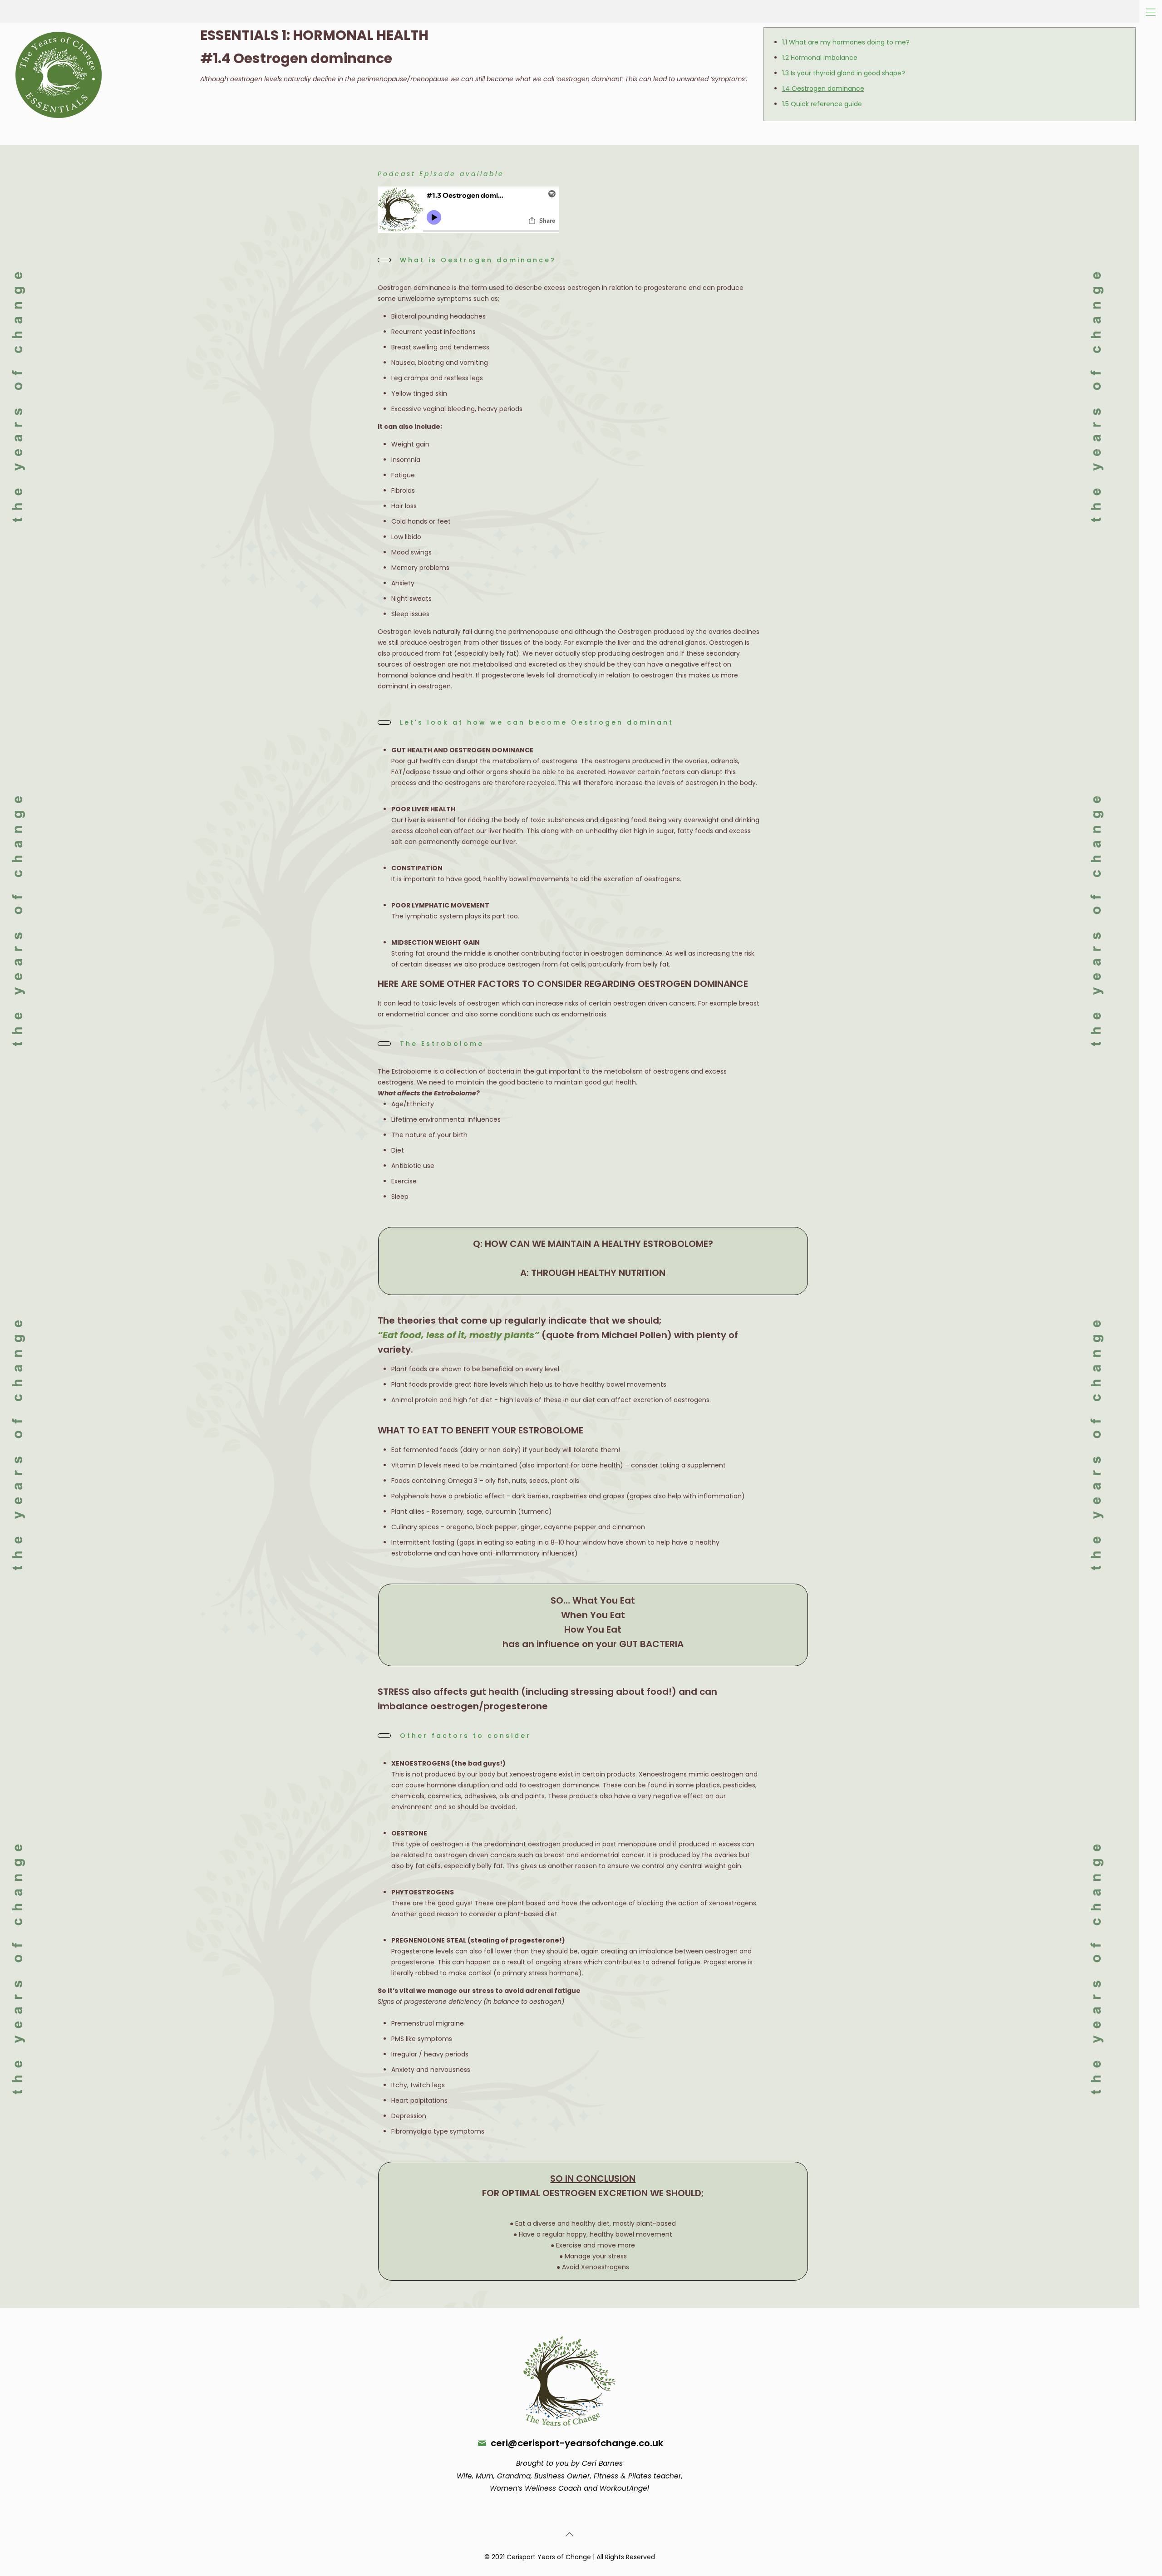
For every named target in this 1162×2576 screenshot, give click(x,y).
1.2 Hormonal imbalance (820, 58)
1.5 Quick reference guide (822, 104)
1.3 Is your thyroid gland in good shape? (844, 73)
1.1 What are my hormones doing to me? (846, 42)
